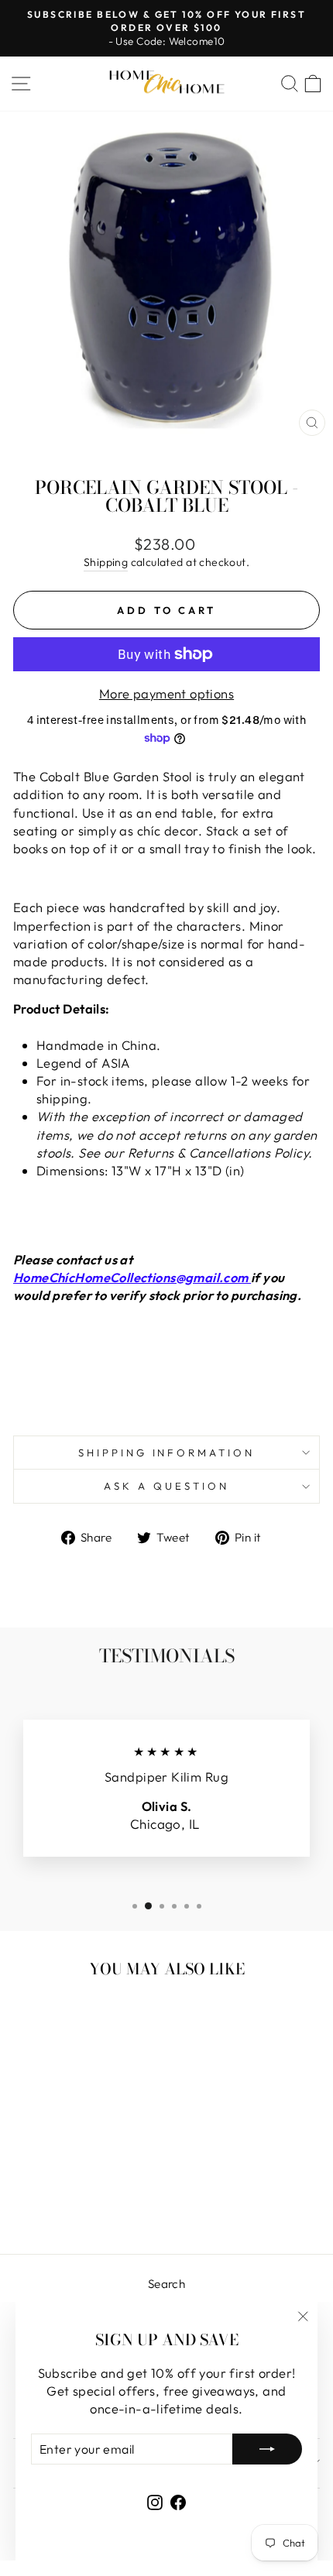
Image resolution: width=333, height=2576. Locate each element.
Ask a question (166, 1486)
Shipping (106, 562)
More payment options (166, 693)
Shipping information (167, 1453)
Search (166, 2284)
